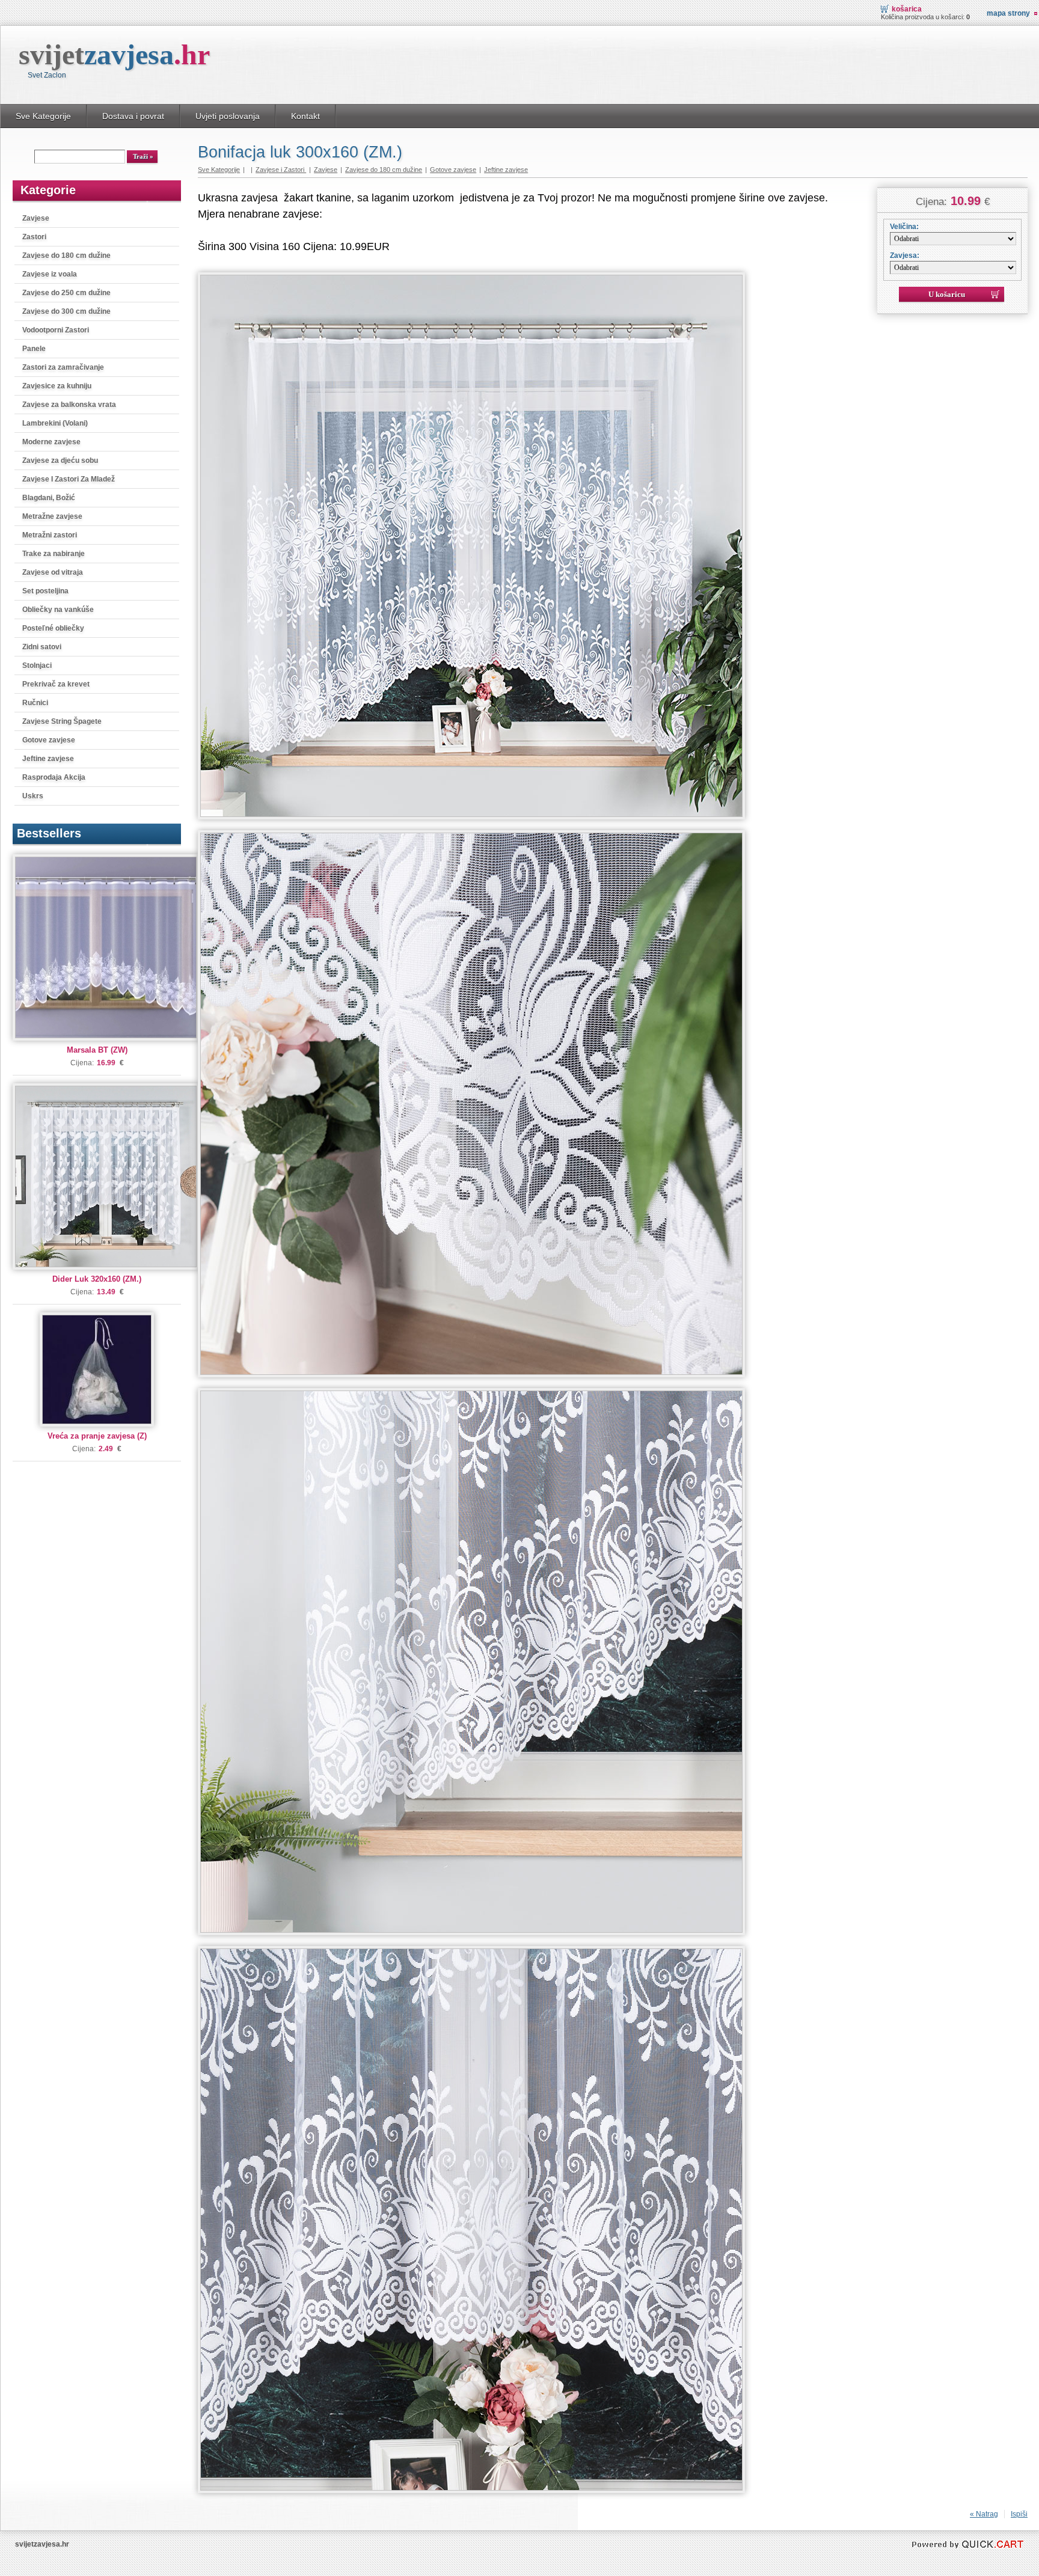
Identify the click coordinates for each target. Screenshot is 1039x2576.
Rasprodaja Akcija (54, 777)
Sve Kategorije (43, 116)
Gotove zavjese (49, 740)
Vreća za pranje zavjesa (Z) (97, 1436)
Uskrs (33, 796)
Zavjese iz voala (50, 274)
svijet (114, 54)
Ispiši (1019, 2514)
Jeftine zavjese (48, 759)
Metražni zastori (50, 535)
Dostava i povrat (133, 116)
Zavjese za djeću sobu (60, 460)
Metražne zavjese (52, 516)
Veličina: (904, 227)
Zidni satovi (42, 647)
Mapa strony (1008, 13)
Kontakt (305, 116)
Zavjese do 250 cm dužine (66, 293)
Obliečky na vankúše (58, 610)
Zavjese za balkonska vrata (69, 405)
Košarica (907, 9)
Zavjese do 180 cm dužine (66, 255)
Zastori (34, 237)
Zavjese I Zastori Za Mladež (69, 479)
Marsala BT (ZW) (97, 1050)
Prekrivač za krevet (56, 684)
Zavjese (36, 218)
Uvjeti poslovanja (228, 116)
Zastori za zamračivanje (63, 367)
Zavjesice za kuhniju (57, 386)
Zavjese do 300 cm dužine (66, 311)
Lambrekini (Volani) (55, 423)
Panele (34, 349)
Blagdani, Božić (49, 498)
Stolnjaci (37, 665)
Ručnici (35, 703)
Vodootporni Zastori (56, 330)
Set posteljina (45, 591)
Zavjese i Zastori (281, 170)
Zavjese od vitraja (53, 572)
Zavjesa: (905, 255)
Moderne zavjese (51, 442)
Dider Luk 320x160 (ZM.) (97, 1279)
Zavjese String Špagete (62, 721)
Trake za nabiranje (54, 554)
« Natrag (984, 2514)
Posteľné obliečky (53, 628)
